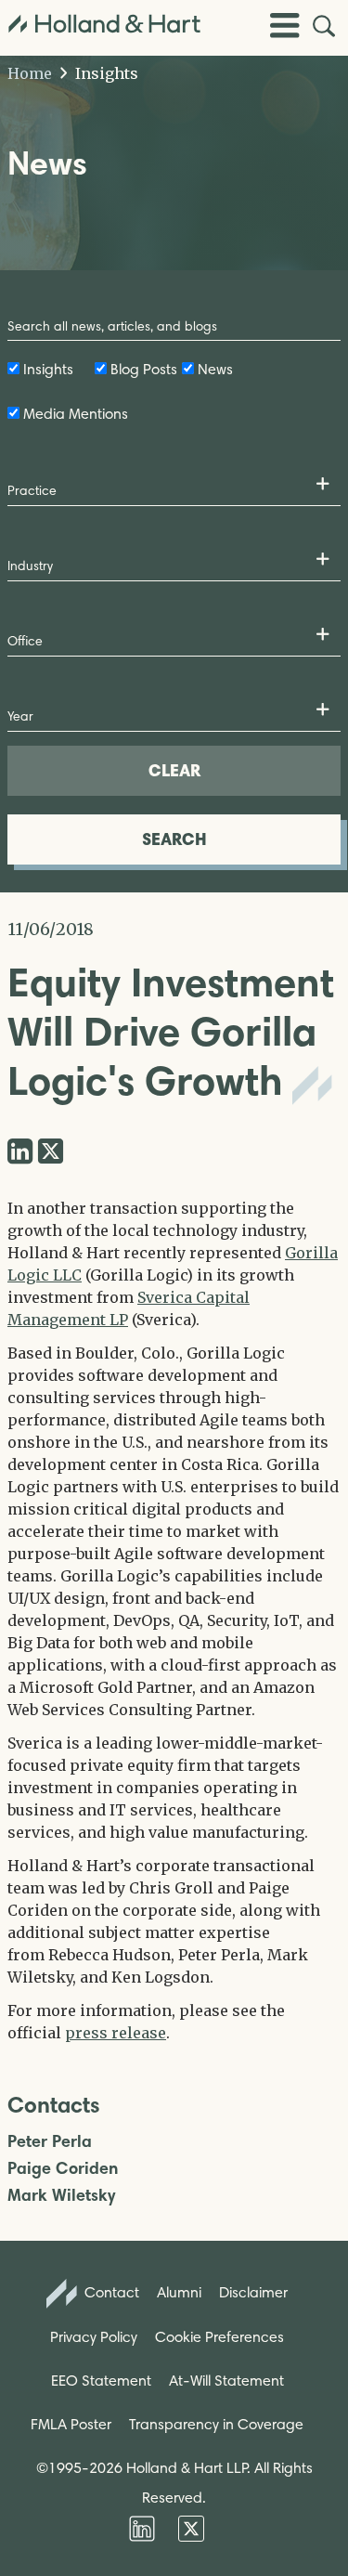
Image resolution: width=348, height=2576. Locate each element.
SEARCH (174, 839)
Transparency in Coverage (216, 2424)
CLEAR (174, 770)
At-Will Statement (226, 2381)
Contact (110, 2292)
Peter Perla (50, 2142)
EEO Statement (101, 2381)
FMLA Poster (71, 2424)
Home (30, 73)
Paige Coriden (63, 2169)
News (215, 369)
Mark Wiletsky (61, 2196)
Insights (105, 73)
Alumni (179, 2292)
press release (116, 2033)
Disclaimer (253, 2292)
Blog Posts (144, 369)
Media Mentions (76, 414)
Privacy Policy (94, 2337)
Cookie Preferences (219, 2337)
